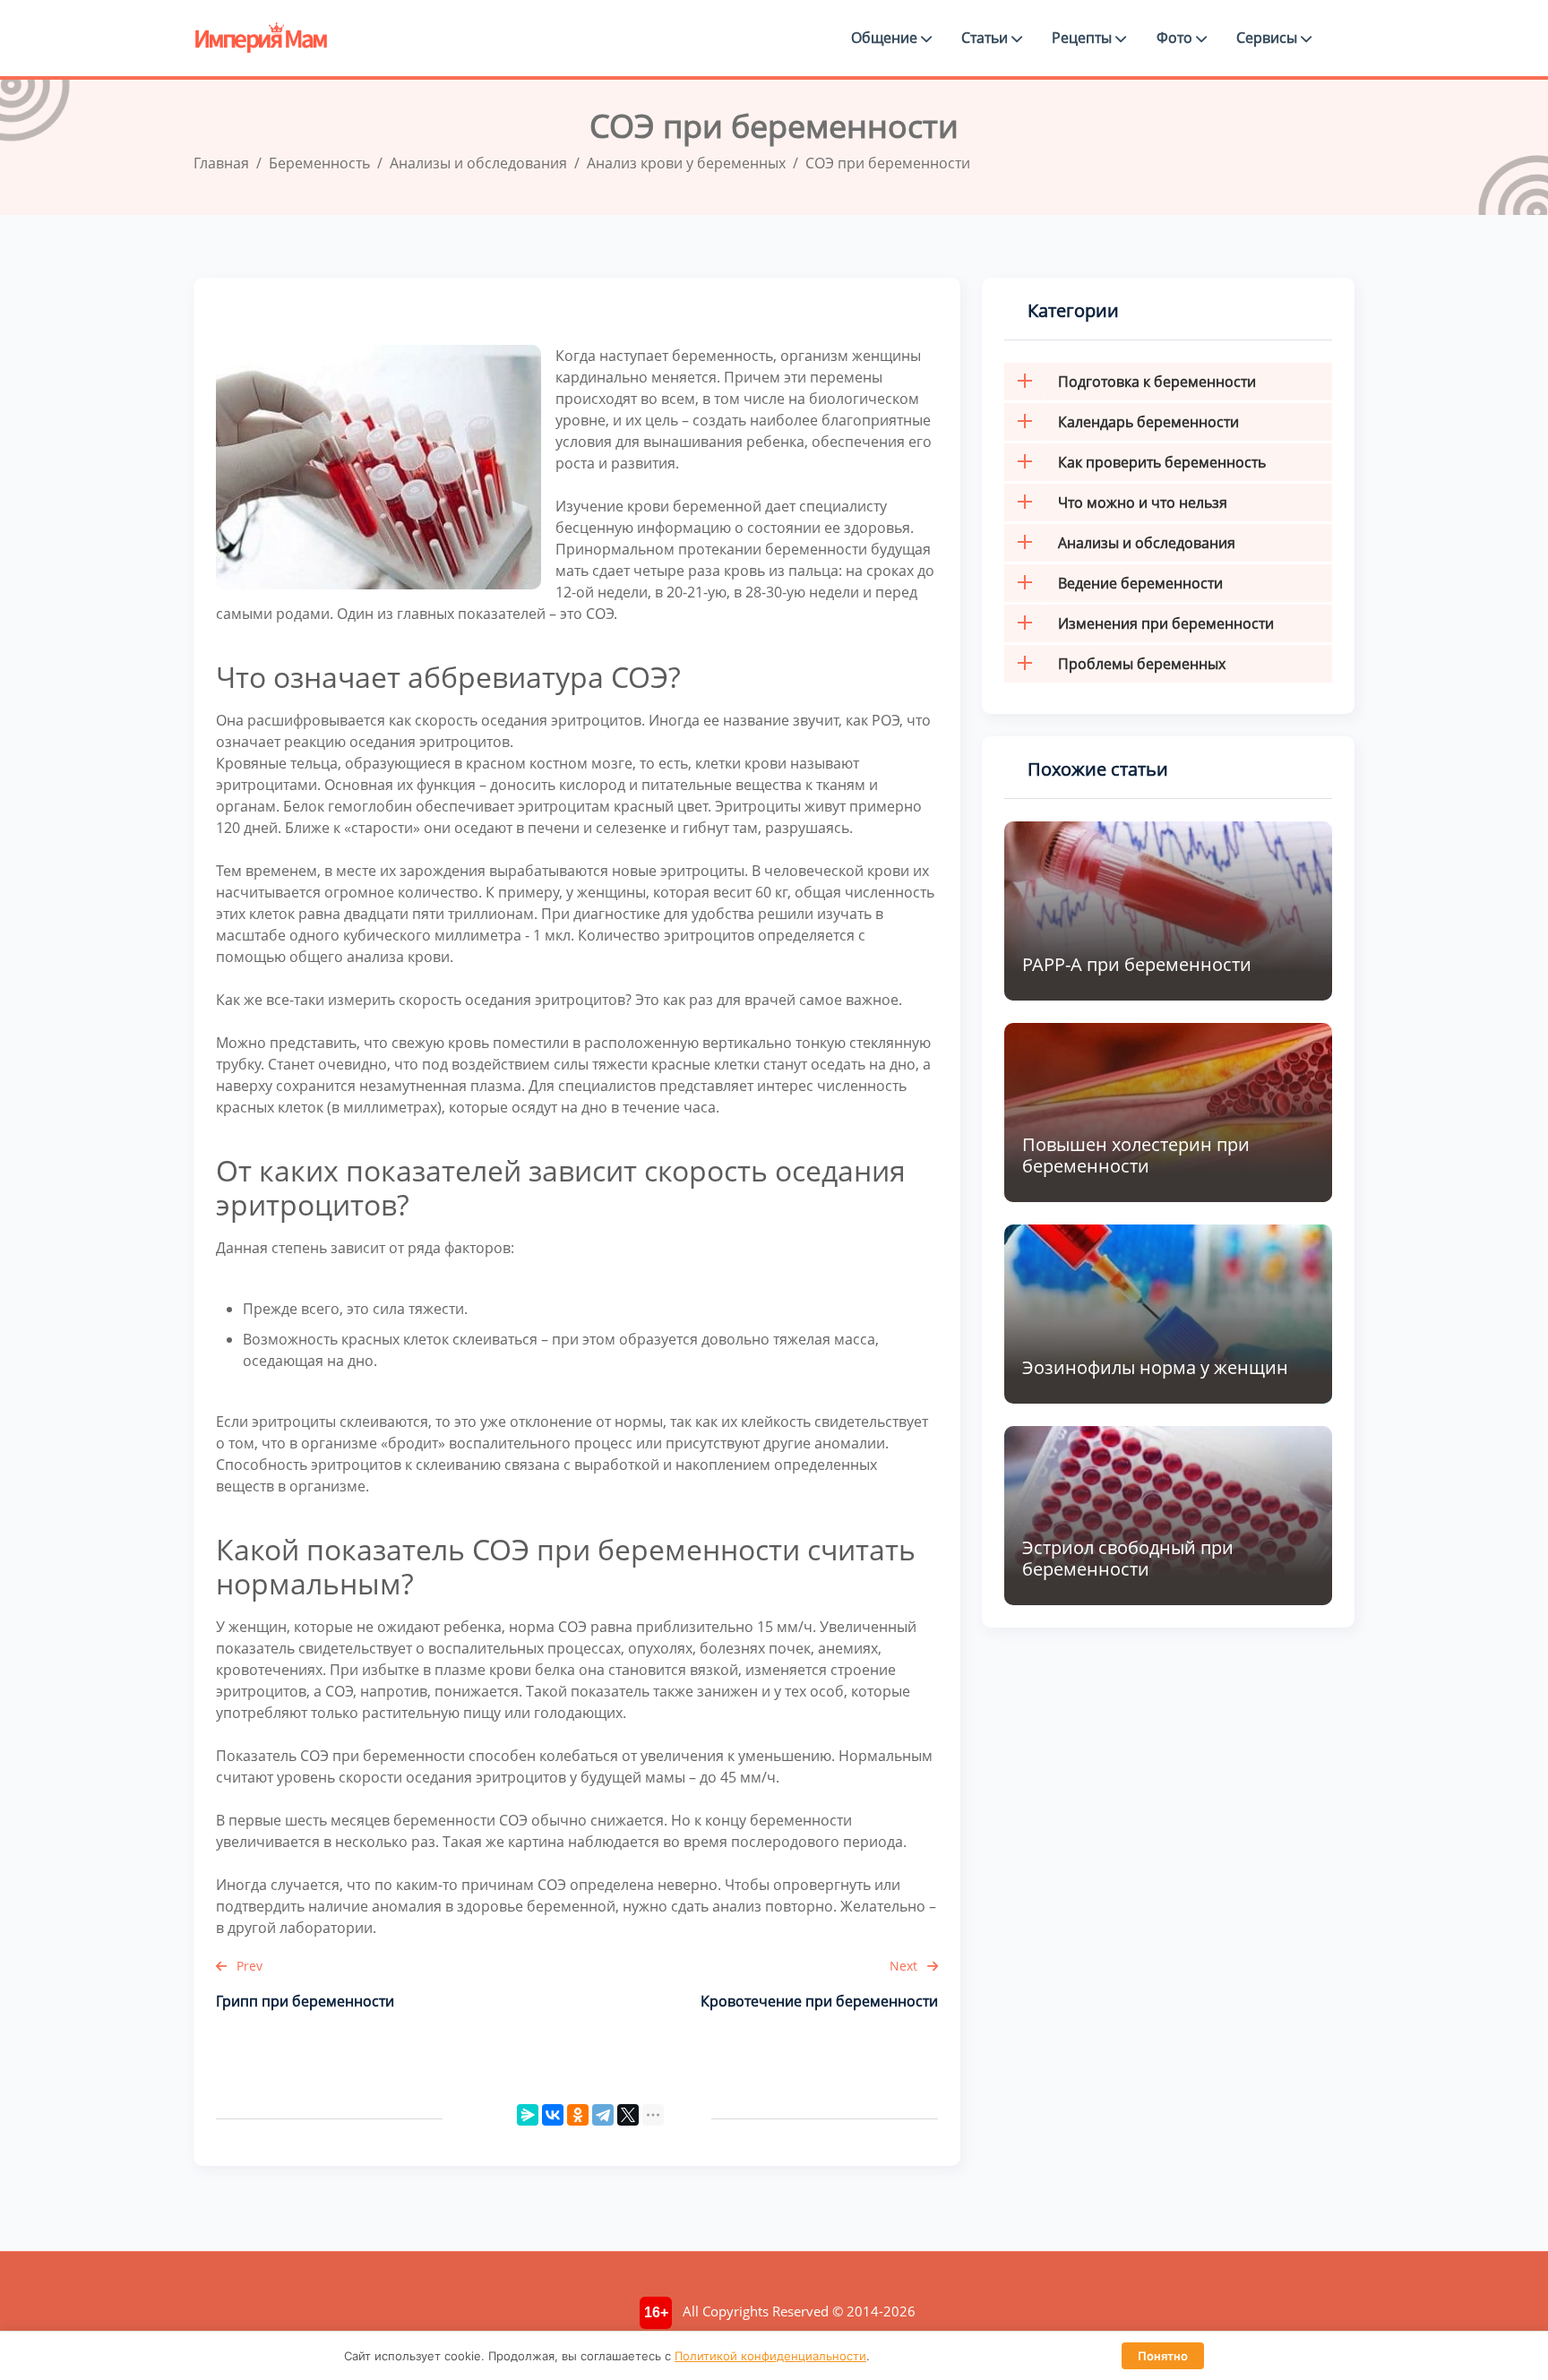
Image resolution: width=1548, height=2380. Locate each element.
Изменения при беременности (1166, 623)
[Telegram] (603, 2115)
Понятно (1163, 2356)
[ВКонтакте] (553, 2115)
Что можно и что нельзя (1143, 503)
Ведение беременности (1140, 583)
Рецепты (1084, 38)
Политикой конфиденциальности (770, 2356)
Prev (248, 1966)
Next (905, 1966)
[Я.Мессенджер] (528, 2115)
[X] (628, 2115)
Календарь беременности (1148, 422)
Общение (886, 38)
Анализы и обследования (1147, 543)
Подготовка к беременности (1157, 382)
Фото (1176, 38)
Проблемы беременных (1142, 664)
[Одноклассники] (578, 2115)
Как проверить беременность (1162, 462)
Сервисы (1268, 38)
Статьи (986, 38)
